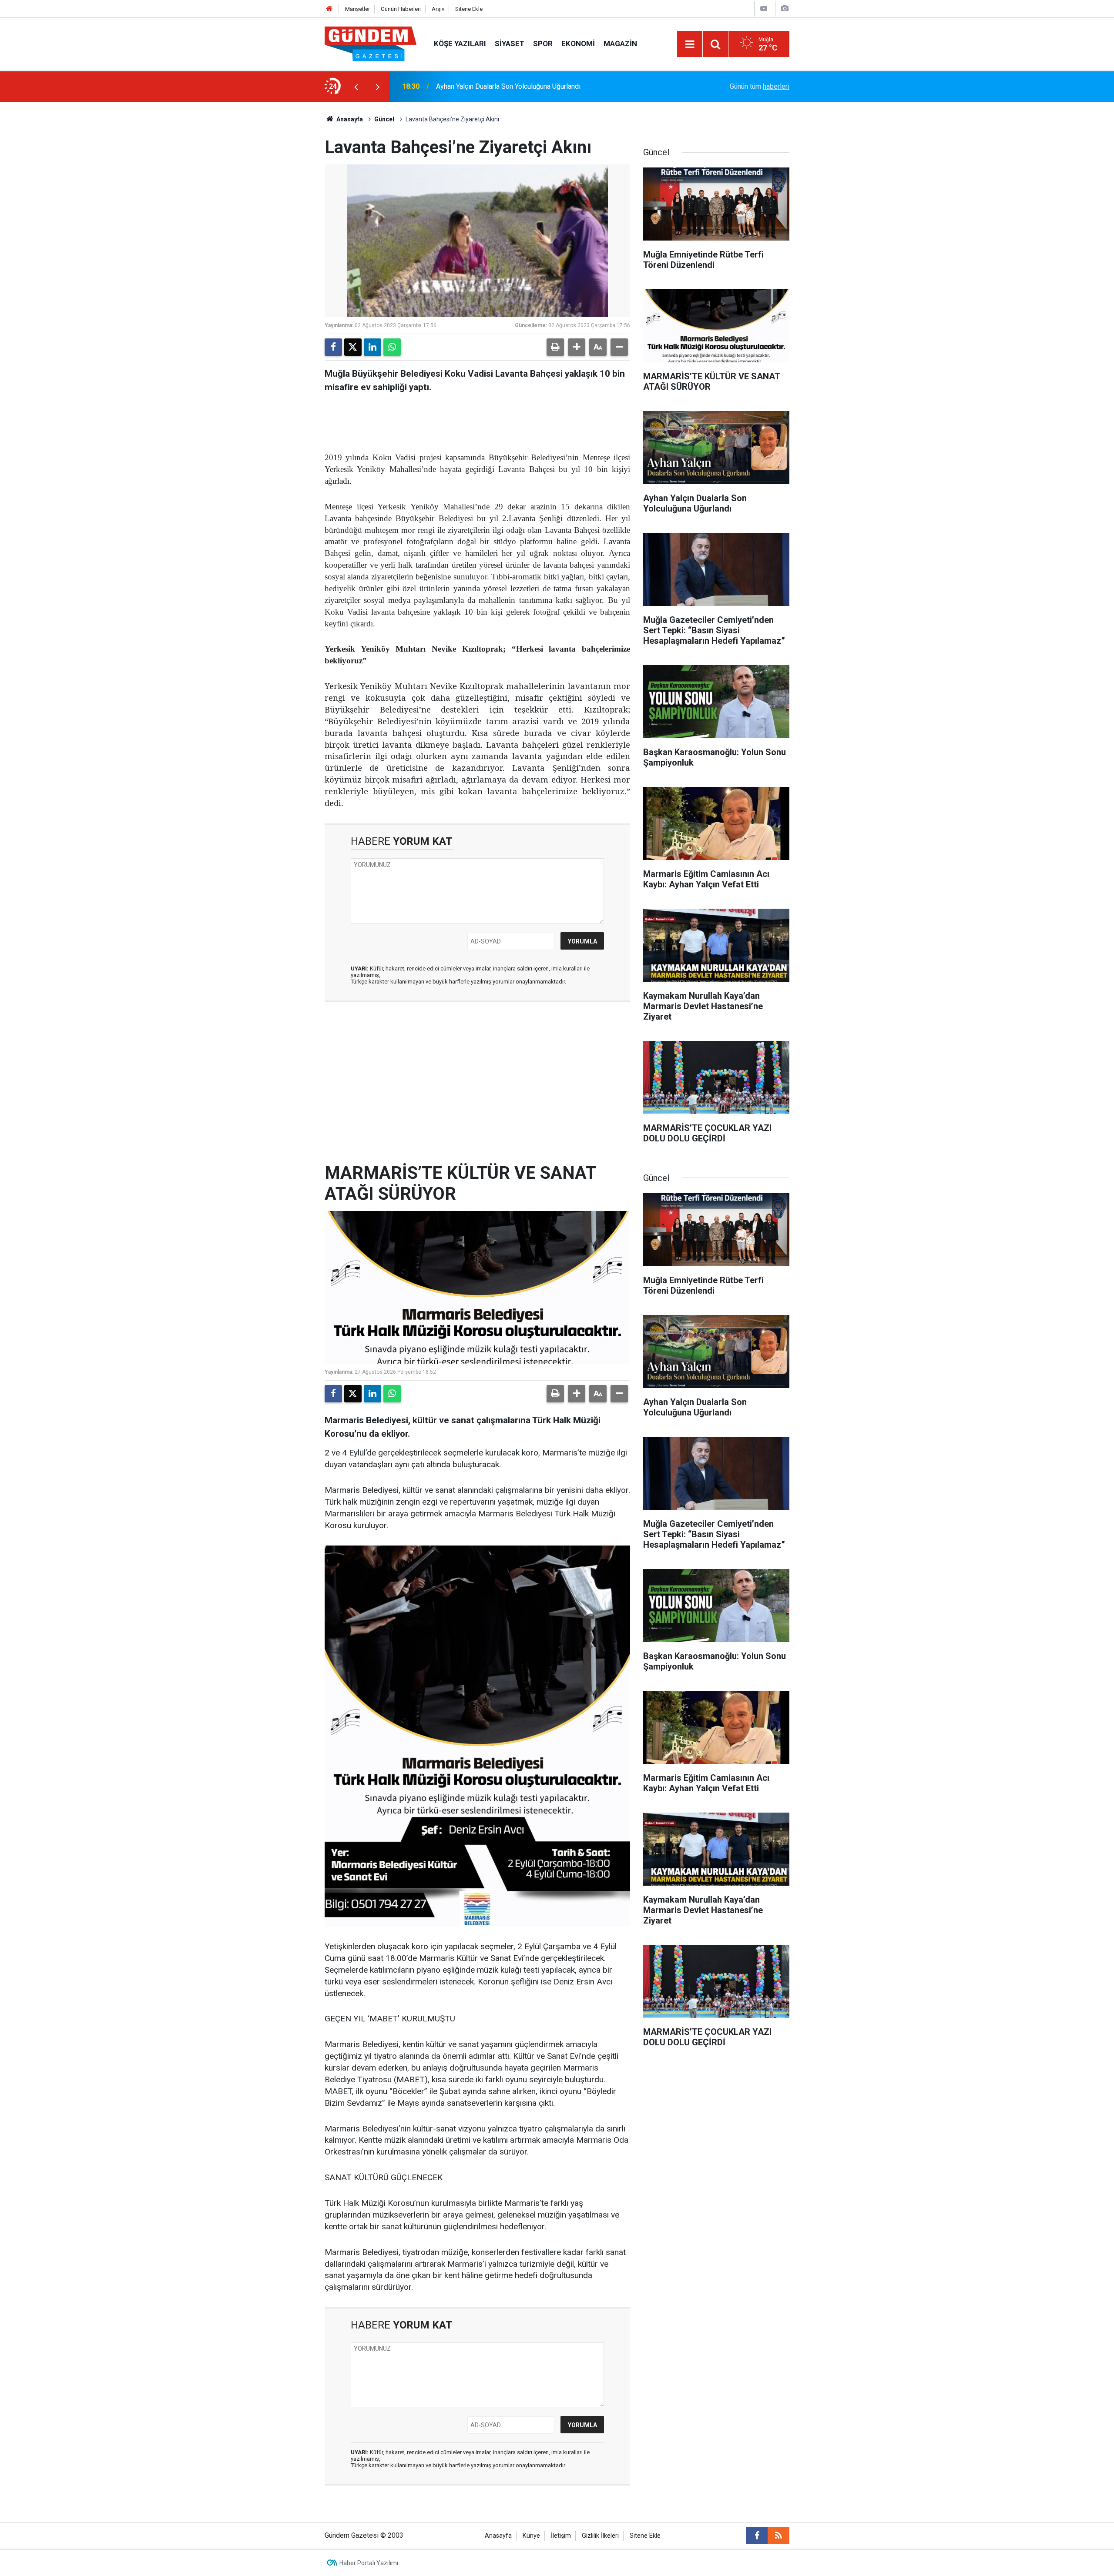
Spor (543, 43)
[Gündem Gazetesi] (371, 43)
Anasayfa (349, 119)
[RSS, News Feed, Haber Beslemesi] (778, 2536)
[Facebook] (333, 347)
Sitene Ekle (469, 9)
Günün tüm (760, 86)
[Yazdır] (555, 347)
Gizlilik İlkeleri (600, 2536)
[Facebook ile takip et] (757, 2536)
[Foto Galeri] (785, 8)
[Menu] (690, 44)
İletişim (561, 2536)
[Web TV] (764, 8)
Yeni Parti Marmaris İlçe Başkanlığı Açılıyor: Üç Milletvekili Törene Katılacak (549, 86)
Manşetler (357, 9)
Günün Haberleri (401, 9)
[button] (577, 347)
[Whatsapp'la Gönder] (392, 347)
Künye (531, 2536)
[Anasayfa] (329, 9)
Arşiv (438, 9)
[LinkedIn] (372, 347)
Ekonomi (578, 43)
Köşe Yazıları (460, 43)
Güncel (384, 119)
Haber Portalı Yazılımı (369, 2563)
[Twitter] (353, 347)
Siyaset (510, 43)
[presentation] (356, 87)
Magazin (620, 43)
